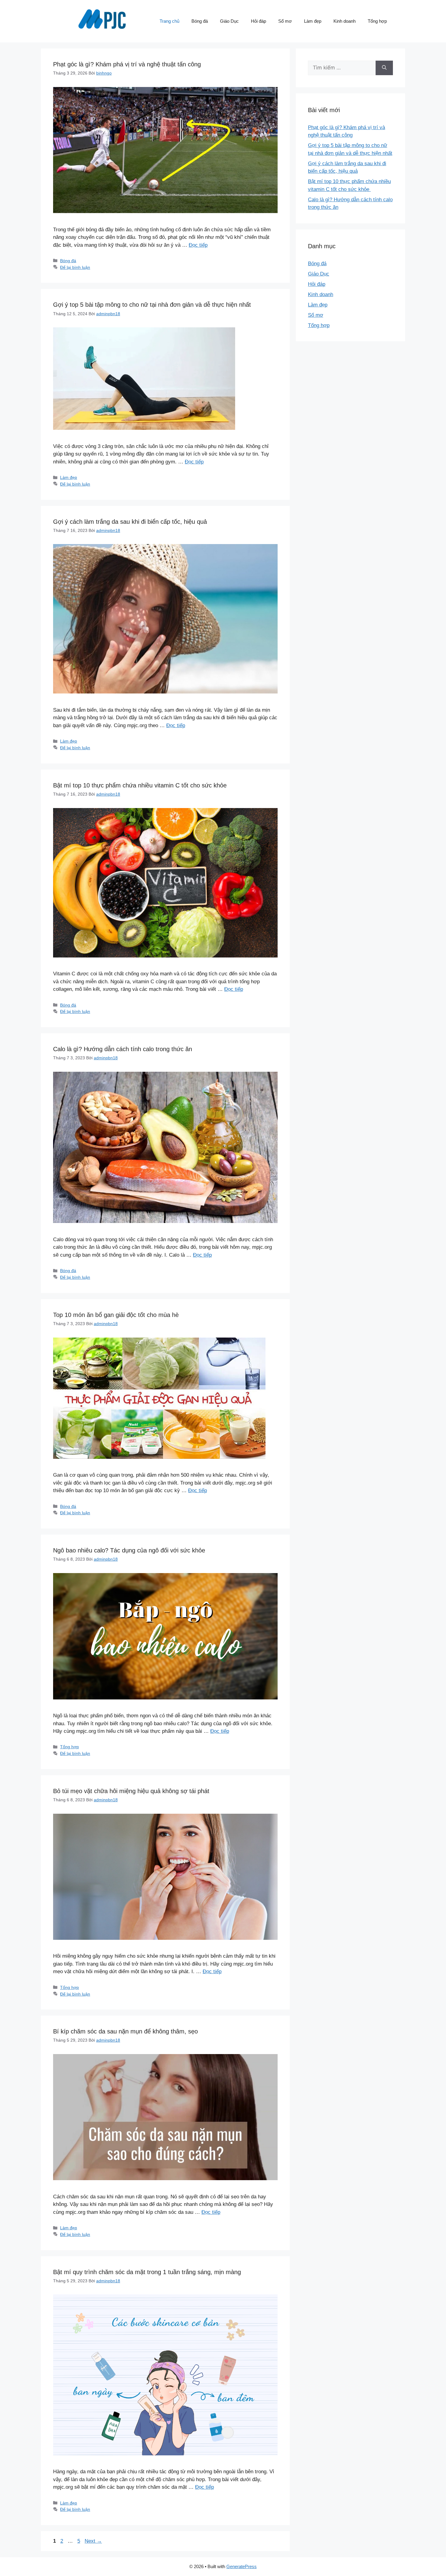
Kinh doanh (345, 21)
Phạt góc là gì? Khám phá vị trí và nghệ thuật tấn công (127, 64)
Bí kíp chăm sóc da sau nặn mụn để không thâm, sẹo (126, 2031)
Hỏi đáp (258, 21)
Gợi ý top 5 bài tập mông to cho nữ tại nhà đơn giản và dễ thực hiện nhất (152, 305)
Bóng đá (200, 21)
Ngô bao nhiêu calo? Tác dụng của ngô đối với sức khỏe (129, 1550)
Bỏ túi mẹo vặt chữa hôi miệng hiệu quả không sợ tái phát (131, 1791)
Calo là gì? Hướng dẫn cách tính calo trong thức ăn (123, 1049)
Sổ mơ (285, 21)
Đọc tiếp (198, 245)
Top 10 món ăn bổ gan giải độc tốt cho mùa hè (116, 1315)
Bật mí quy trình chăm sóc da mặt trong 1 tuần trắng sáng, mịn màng (148, 2272)
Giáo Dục (229, 21)
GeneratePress (242, 2566)
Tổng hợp (377, 21)
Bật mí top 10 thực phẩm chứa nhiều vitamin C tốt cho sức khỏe (141, 785)
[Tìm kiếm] (384, 68)
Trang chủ (169, 21)
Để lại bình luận (75, 267)
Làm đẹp (313, 21)
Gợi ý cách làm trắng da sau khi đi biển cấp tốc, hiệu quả (130, 522)
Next (93, 2541)
